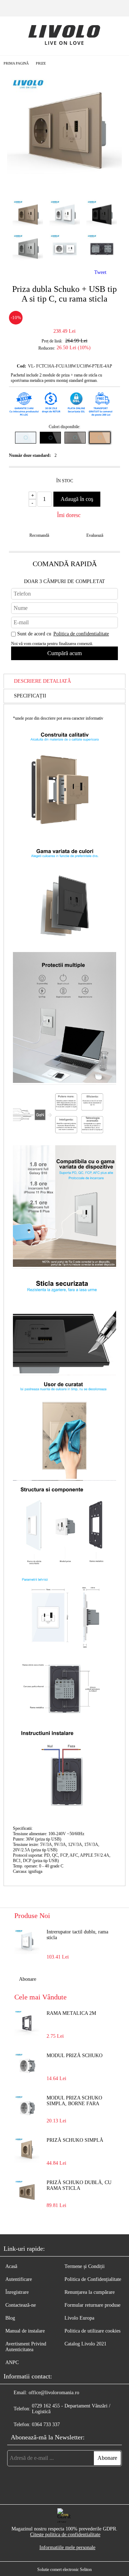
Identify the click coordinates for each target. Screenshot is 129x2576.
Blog (10, 2318)
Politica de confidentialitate (81, 634)
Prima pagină (16, 63)
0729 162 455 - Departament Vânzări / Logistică (71, 2409)
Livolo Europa (79, 2318)
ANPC (12, 2362)
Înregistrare (17, 2292)
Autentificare (19, 2279)
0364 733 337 (46, 2425)
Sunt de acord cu (63, 634)
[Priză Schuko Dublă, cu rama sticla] (27, 2192)
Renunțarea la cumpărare (90, 2292)
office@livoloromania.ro (54, 2393)
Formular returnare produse (92, 2305)
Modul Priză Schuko (75, 2056)
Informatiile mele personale (67, 2547)
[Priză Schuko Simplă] (27, 2150)
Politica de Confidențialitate (93, 2279)
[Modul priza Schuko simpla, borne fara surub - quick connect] (27, 2108)
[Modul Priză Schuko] (27, 2065)
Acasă (11, 2266)
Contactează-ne (21, 2305)
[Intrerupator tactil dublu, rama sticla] (27, 1942)
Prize (41, 63)
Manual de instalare (25, 2331)
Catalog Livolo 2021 (85, 2344)
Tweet (100, 272)
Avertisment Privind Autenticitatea (26, 2347)
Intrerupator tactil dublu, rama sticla (77, 1935)
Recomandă (39, 535)
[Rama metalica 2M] (27, 2023)
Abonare (28, 1979)
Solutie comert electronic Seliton (64, 2570)
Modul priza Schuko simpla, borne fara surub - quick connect (78, 2101)
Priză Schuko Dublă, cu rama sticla (79, 2185)
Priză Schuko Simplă (75, 2140)
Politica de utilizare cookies (92, 2331)
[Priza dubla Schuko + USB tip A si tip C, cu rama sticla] (64, 188)
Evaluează (95, 535)
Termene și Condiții (85, 2266)
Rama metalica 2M (71, 2013)
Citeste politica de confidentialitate (65, 2535)
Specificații (30, 696)
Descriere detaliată (42, 681)
